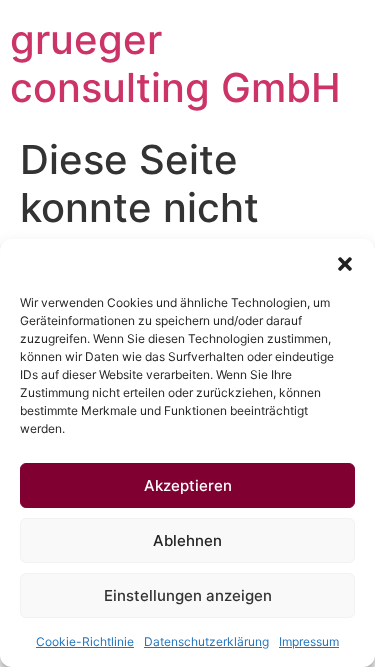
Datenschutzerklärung (206, 641)
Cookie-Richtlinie (85, 641)
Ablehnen (187, 540)
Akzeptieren (188, 485)
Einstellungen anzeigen (188, 595)
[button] (345, 264)
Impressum (309, 641)
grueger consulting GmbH (175, 63)
